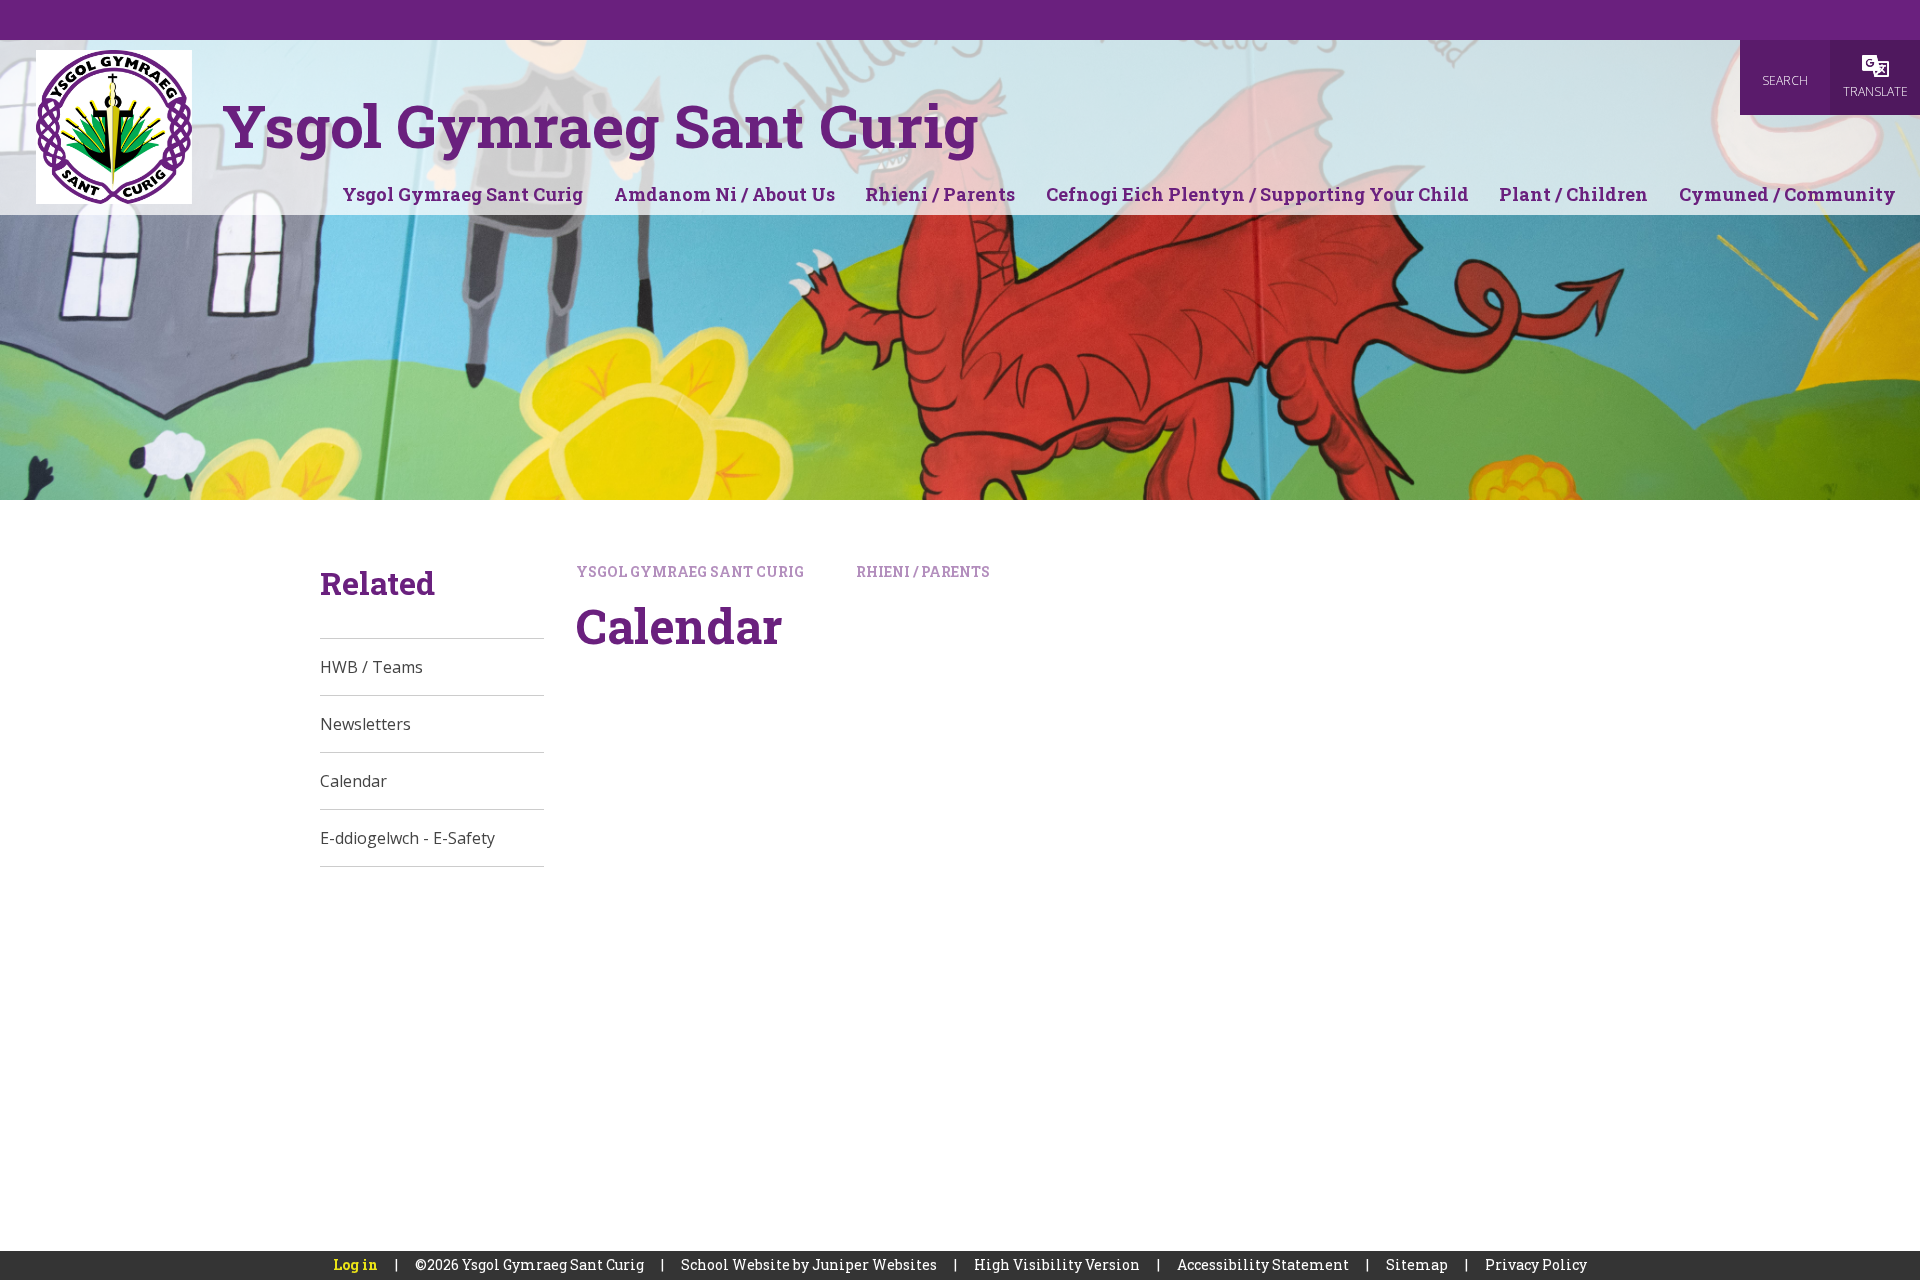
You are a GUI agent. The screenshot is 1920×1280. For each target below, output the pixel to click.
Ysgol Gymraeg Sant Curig (690, 571)
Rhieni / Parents (923, 571)
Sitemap (1417, 1264)
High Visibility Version (1057, 1264)
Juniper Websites (874, 1264)
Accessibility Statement (1263, 1264)
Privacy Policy (1536, 1264)
